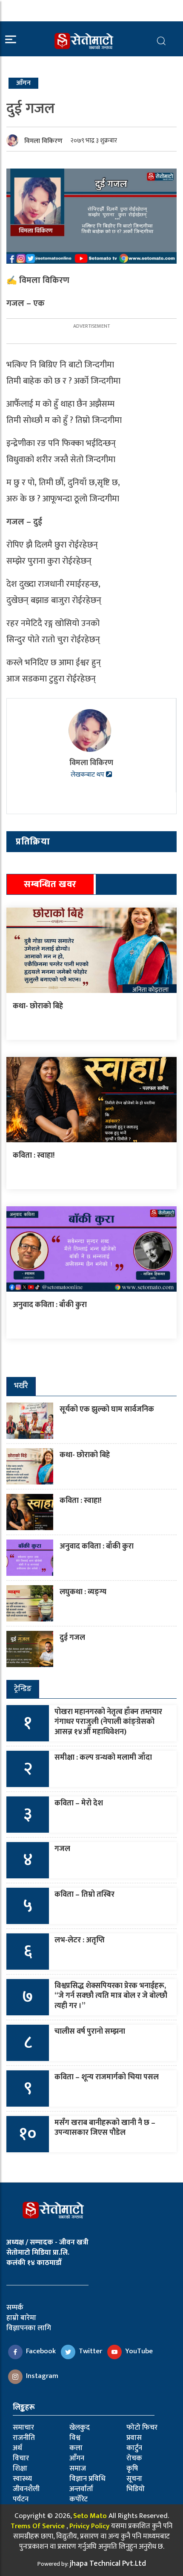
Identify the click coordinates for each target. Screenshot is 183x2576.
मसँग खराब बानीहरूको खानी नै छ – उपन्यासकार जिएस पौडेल (105, 2128)
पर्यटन (21, 2499)
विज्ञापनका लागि (29, 2328)
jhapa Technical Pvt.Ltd (108, 2564)
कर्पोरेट (79, 2499)
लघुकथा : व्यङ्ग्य (83, 1592)
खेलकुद (80, 2428)
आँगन (77, 2458)
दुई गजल (72, 1638)
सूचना (134, 2479)
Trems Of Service (38, 2526)
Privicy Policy (89, 2526)
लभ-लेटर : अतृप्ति (80, 1940)
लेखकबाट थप (88, 775)
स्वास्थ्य (22, 2479)
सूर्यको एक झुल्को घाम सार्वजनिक (107, 1409)
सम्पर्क (15, 2308)
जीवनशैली (26, 2489)
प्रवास (134, 2438)
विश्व (75, 2438)
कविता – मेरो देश (79, 1803)
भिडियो (136, 2489)
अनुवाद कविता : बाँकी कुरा (50, 1305)
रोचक (134, 2458)
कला (76, 2448)
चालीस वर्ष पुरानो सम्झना (90, 2032)
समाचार (23, 2428)
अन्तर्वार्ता (81, 2489)
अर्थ (17, 2448)
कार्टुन (134, 2448)
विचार (21, 2458)
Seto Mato (90, 2516)
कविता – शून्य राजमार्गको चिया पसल (107, 2077)
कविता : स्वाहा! (34, 1156)
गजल (62, 1849)
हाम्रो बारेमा (21, 2318)
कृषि (132, 2468)
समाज (78, 2468)
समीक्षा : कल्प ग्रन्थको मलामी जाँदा (103, 1758)
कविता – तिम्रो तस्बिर (84, 1895)
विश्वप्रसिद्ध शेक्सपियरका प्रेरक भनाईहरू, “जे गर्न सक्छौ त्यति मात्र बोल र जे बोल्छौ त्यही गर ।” (111, 1996)
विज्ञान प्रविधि (87, 2479)
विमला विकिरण (43, 141)
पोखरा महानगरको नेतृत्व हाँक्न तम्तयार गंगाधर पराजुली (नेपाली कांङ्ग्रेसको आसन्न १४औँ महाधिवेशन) (108, 1722)
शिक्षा (20, 2468)
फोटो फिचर (142, 2428)
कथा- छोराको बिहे (38, 1006)
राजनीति (24, 2438)
